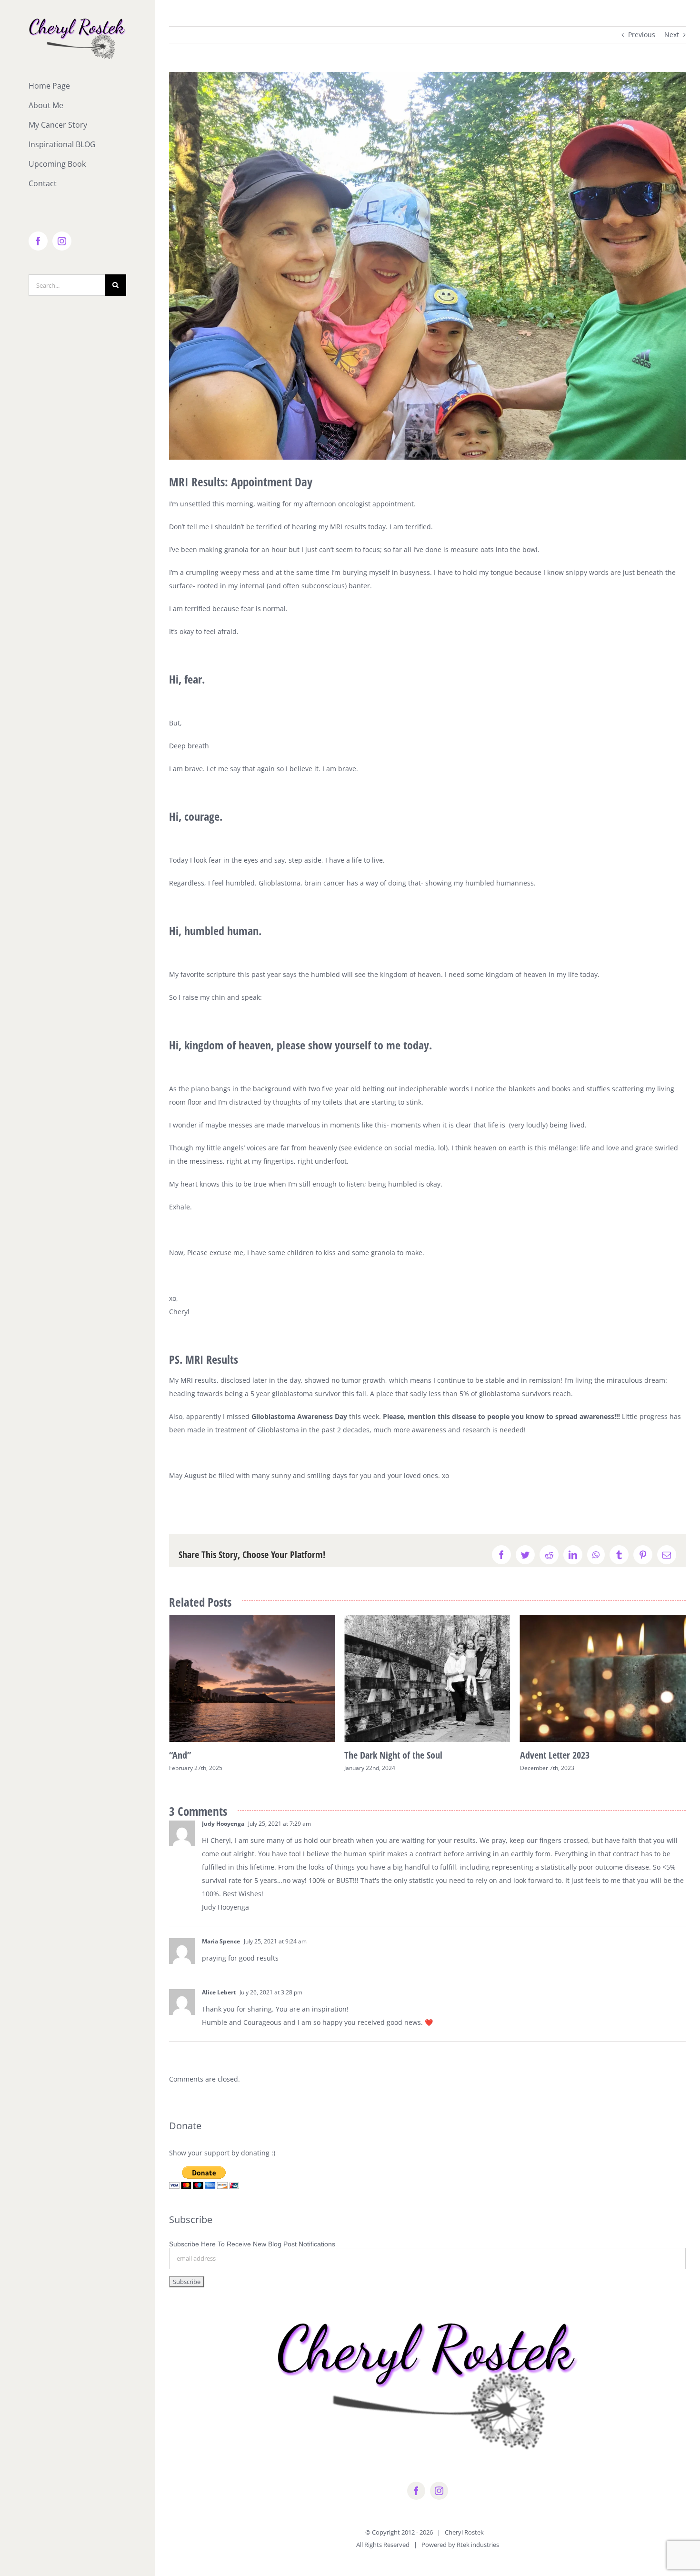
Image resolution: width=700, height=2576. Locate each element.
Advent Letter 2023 (379, 1755)
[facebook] (416, 2505)
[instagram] (439, 2505)
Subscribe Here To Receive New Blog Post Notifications (252, 2258)
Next (672, 35)
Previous (642, 35)
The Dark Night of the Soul (218, 1755)
